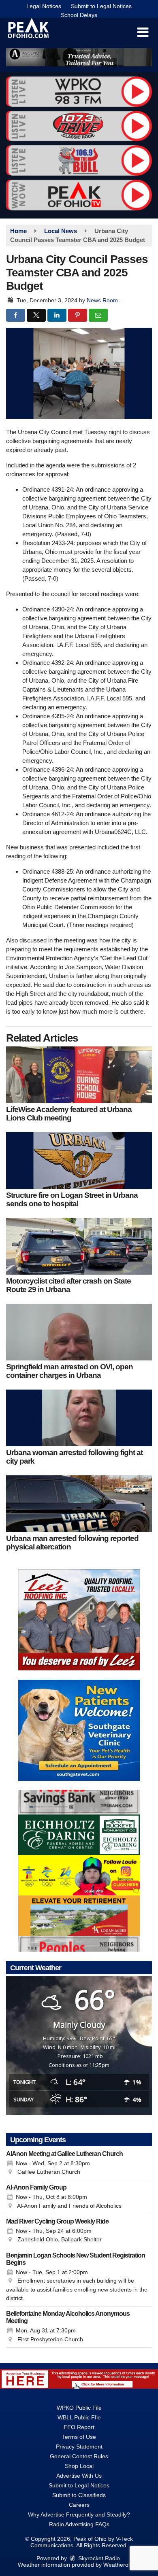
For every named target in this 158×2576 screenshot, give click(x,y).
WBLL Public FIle (79, 2417)
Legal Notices (44, 6)
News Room (102, 300)
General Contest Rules (79, 2456)
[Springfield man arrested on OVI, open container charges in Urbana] (79, 1332)
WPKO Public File (79, 2408)
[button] (143, 32)
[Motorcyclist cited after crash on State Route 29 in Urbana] (79, 1246)
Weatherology (121, 2565)
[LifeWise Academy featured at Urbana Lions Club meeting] (79, 1075)
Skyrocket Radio (98, 2558)
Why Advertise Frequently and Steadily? (79, 2514)
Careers (79, 2505)
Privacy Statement (79, 2447)
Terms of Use (79, 2437)
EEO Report (79, 2427)
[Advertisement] (79, 57)
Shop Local (79, 2466)
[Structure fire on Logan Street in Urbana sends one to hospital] (79, 1161)
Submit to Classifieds (79, 2495)
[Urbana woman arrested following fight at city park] (79, 1418)
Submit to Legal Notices (101, 6)
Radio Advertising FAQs (79, 2524)
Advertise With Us (79, 2476)
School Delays (79, 15)
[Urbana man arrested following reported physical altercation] (79, 1504)
